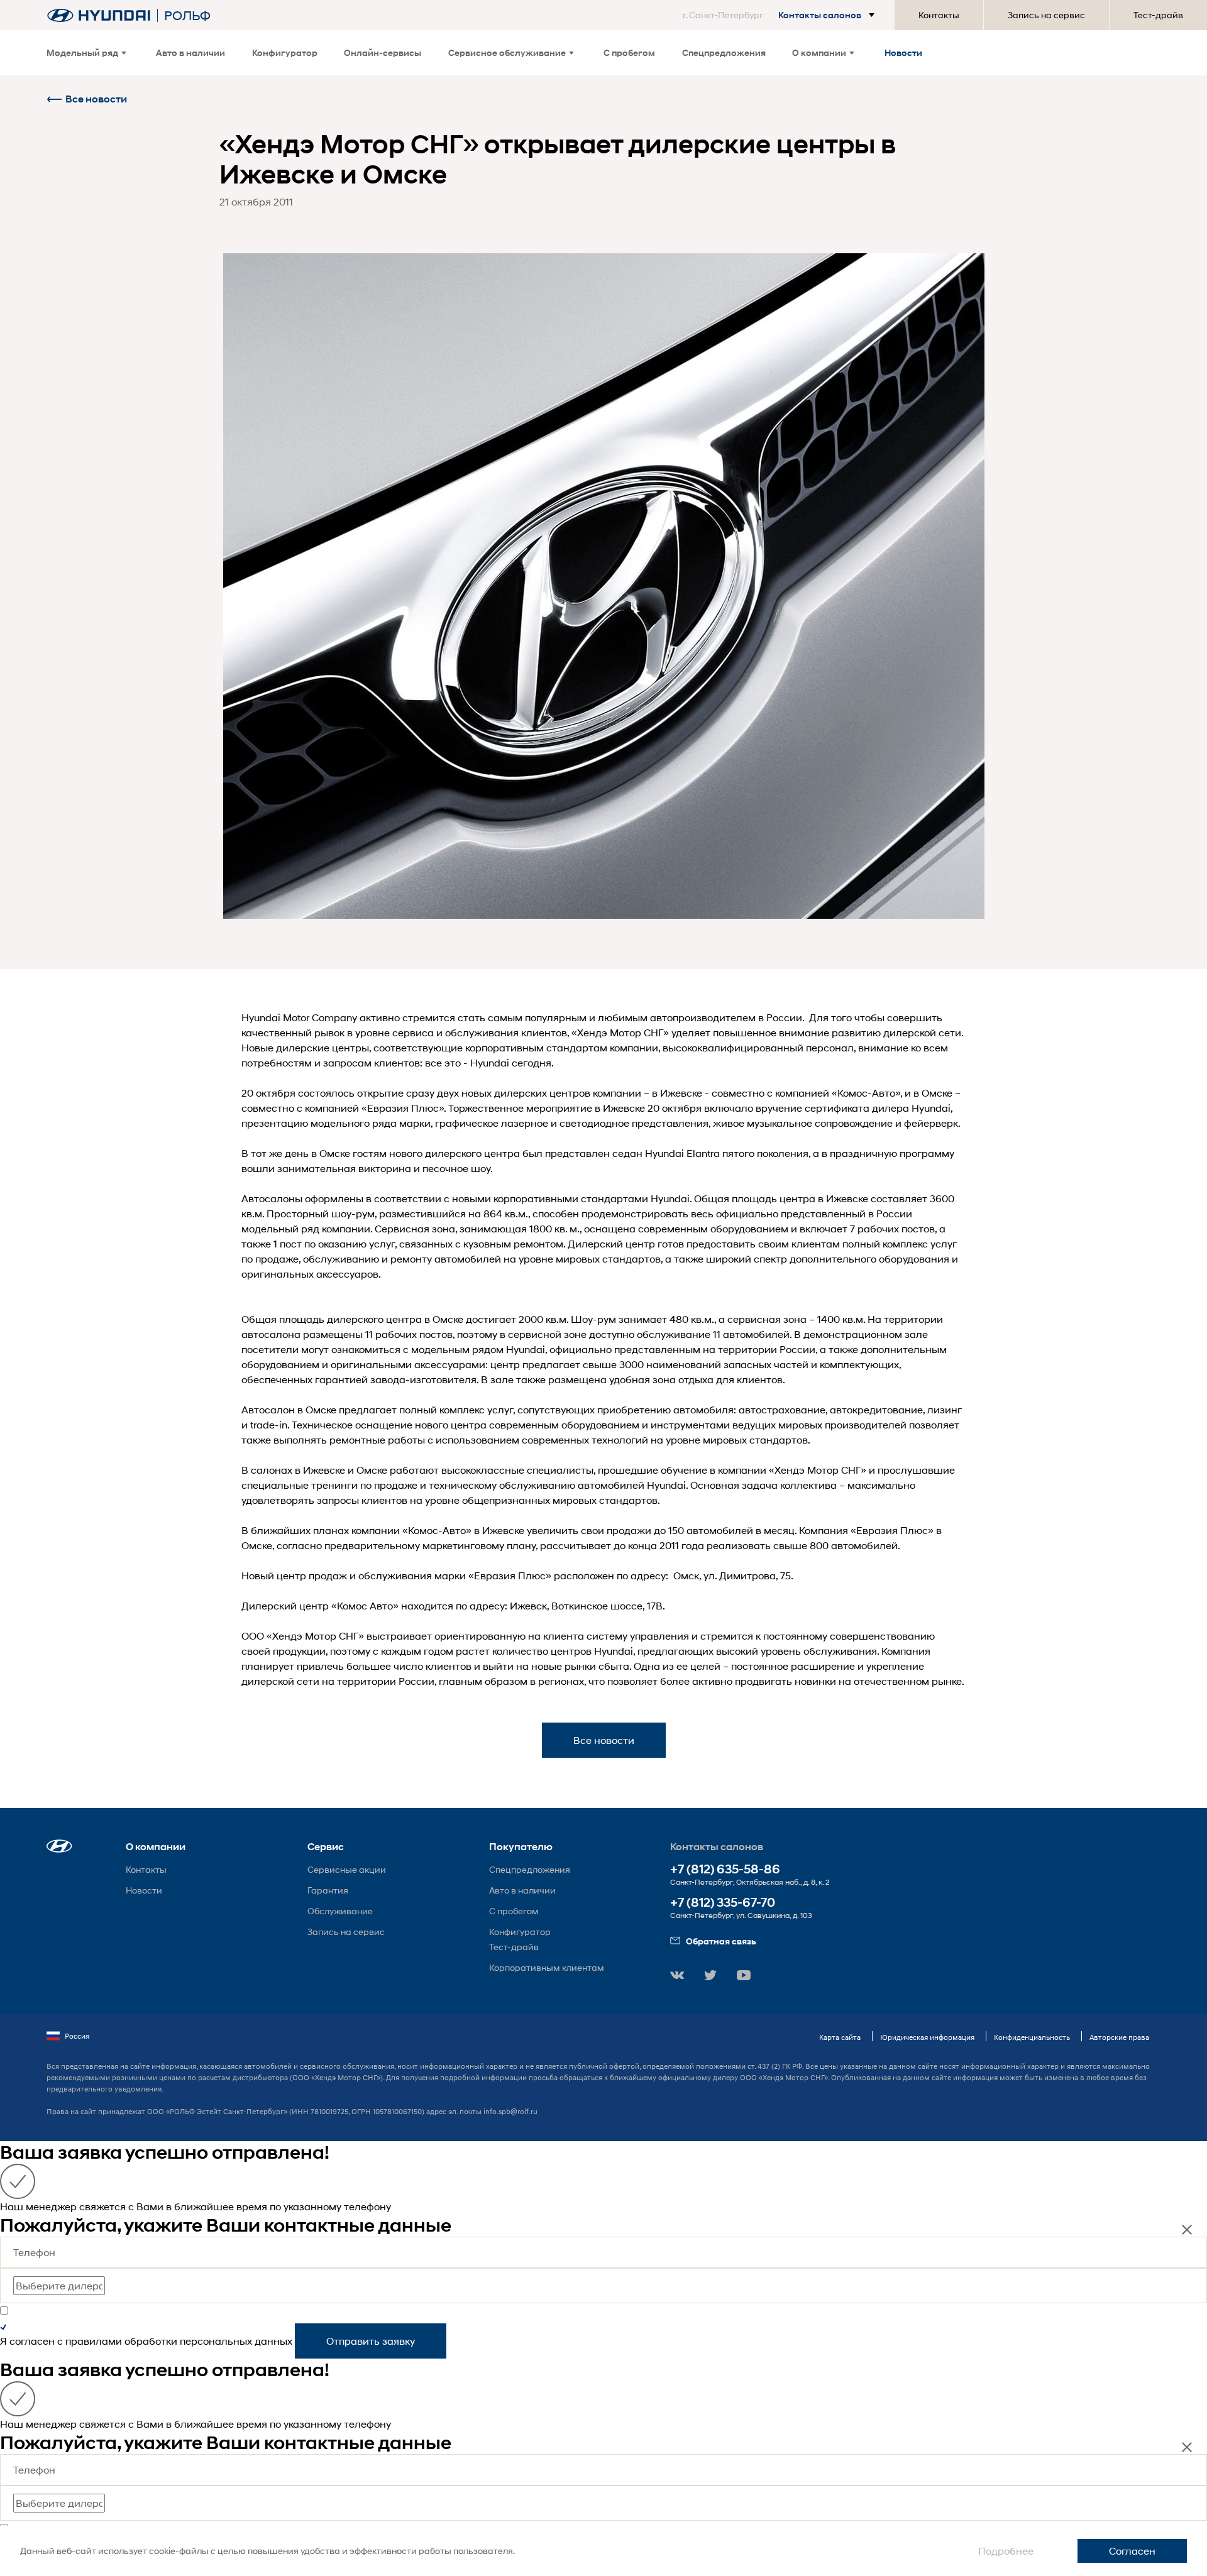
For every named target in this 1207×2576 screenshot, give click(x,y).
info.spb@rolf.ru (510, 2111)
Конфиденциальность (1032, 2037)
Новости (903, 52)
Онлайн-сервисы (383, 52)
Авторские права (1119, 2037)
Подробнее (1006, 2551)
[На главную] (99, 15)
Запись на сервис (1046, 15)
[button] (781, 15)
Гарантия (328, 1890)
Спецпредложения (724, 52)
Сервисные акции (347, 1869)
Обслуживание (340, 1911)
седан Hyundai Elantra (666, 1153)
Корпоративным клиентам (547, 1967)
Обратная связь (721, 1941)
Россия (77, 2036)
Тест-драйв (1158, 15)
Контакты (939, 15)
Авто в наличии (190, 52)
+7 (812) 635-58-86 (725, 1869)
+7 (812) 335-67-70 (723, 1903)
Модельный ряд (82, 52)
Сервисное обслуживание (507, 52)
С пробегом (629, 52)
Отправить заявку (371, 2341)
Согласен (1132, 2551)
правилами (94, 2341)
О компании (819, 52)
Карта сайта (840, 2037)
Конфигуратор (285, 52)
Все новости (96, 99)
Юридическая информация (927, 2037)
